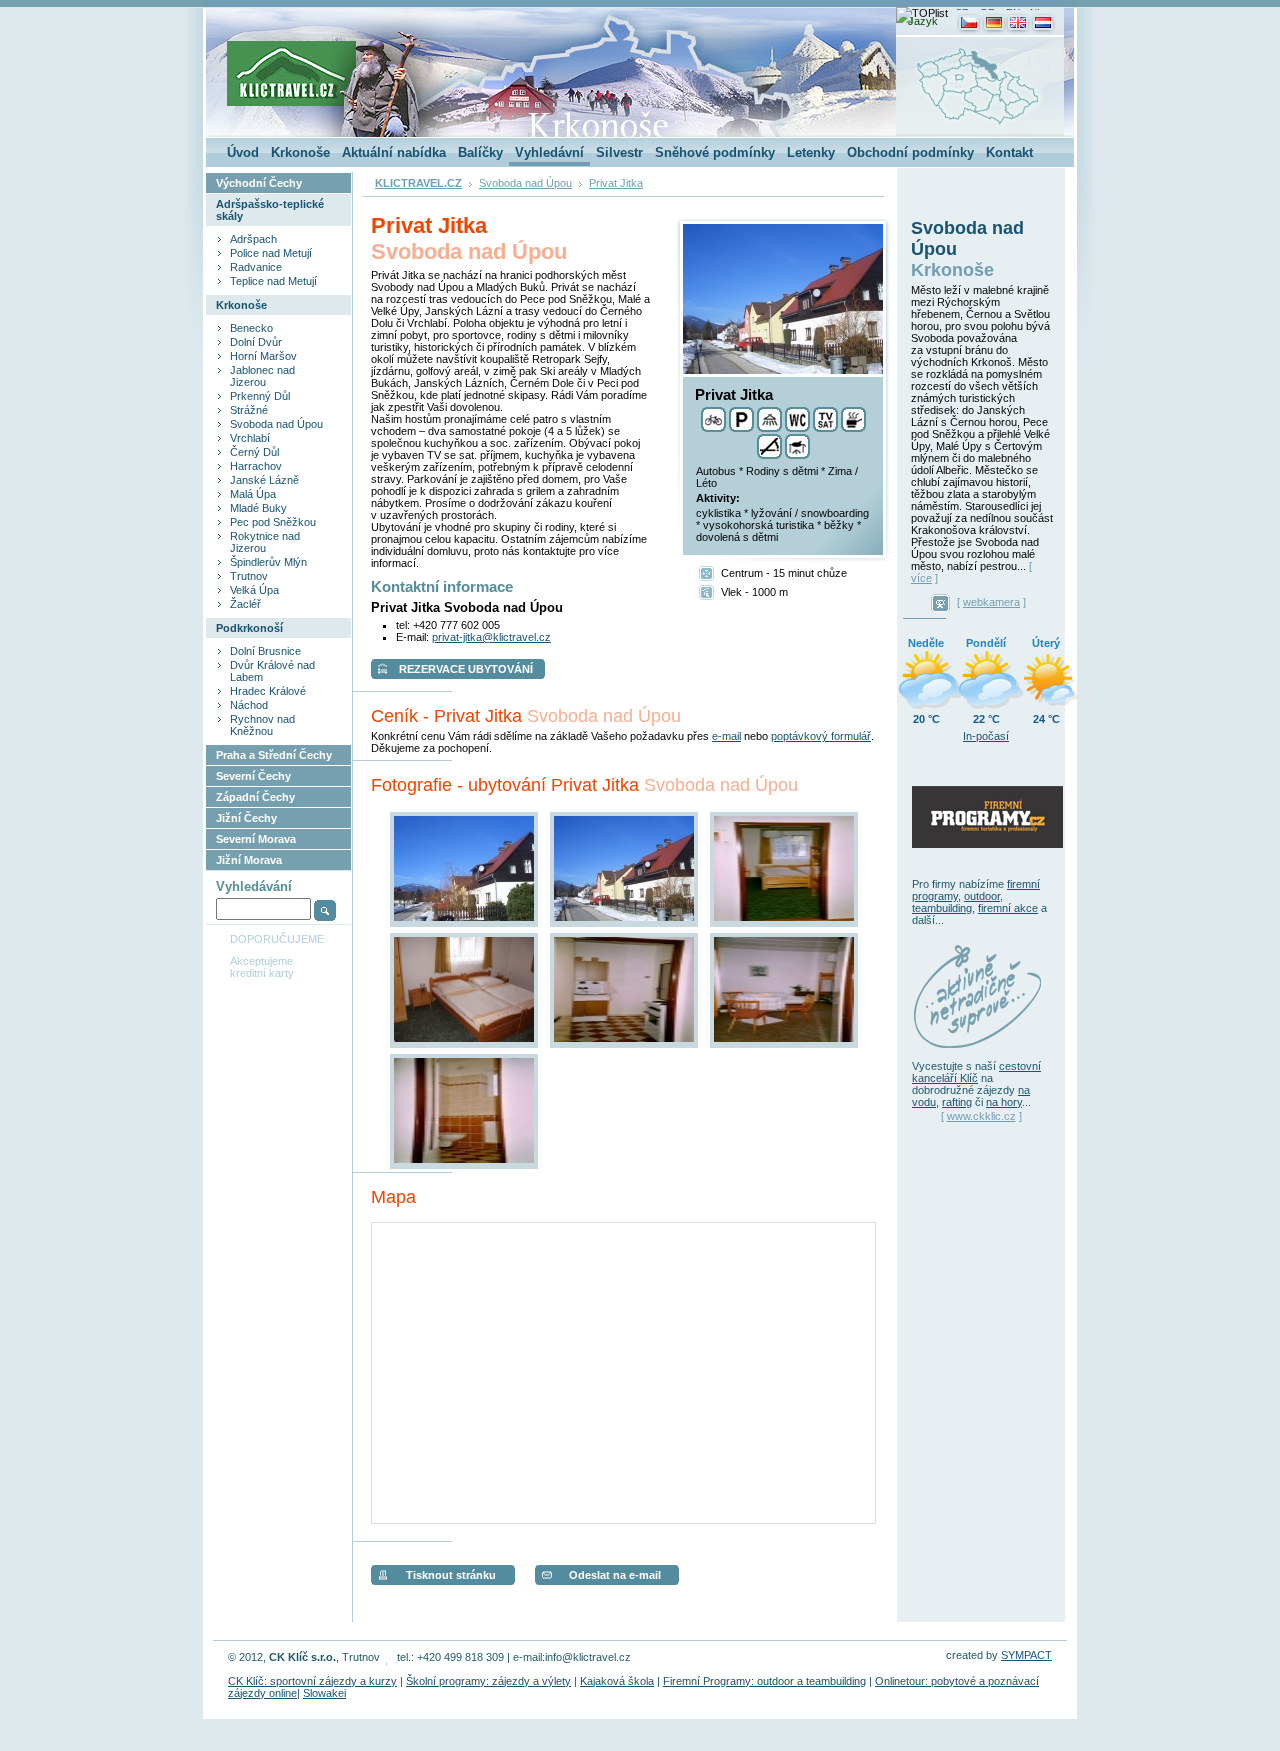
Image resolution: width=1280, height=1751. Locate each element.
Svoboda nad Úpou (276, 424)
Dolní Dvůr (256, 342)
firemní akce (1008, 908)
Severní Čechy (253, 776)
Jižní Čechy (246, 818)
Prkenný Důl (260, 396)
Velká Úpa (254, 590)
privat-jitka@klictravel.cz (491, 637)
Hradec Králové (268, 691)
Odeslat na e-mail (615, 1575)
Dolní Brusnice (265, 651)
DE (988, 12)
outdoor (982, 896)
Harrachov (256, 466)
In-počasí (986, 736)
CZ (961, 12)
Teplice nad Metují (273, 281)
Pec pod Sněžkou (273, 522)
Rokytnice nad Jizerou (265, 542)
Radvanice (256, 267)
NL (1036, 12)
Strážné (249, 410)
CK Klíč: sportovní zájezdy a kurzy (312, 1681)
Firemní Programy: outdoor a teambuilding (764, 1681)
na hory (1004, 1102)
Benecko (251, 328)
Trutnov (249, 576)
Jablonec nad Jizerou (262, 376)
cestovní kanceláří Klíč (976, 1072)
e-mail (726, 736)
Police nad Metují (271, 253)
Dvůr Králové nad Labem (272, 671)
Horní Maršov (263, 356)
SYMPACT (1026, 1655)
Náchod (249, 705)
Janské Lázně (264, 480)
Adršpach (253, 239)
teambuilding (942, 908)
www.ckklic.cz (981, 1116)
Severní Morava (256, 839)
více (921, 578)
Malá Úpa (253, 494)
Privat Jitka (616, 183)
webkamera (991, 602)
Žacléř (245, 604)
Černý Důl (254, 452)
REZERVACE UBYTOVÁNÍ (466, 669)
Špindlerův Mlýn (268, 562)
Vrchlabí (250, 438)
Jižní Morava (249, 860)
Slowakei (324, 1693)
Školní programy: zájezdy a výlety (488, 1681)
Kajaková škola (617, 1681)
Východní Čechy (259, 183)
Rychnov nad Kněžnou (262, 725)
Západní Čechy (255, 797)
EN (1013, 12)
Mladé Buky (258, 508)
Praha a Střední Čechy (274, 755)
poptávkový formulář (821, 736)
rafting (957, 1102)
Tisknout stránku (451, 1575)
